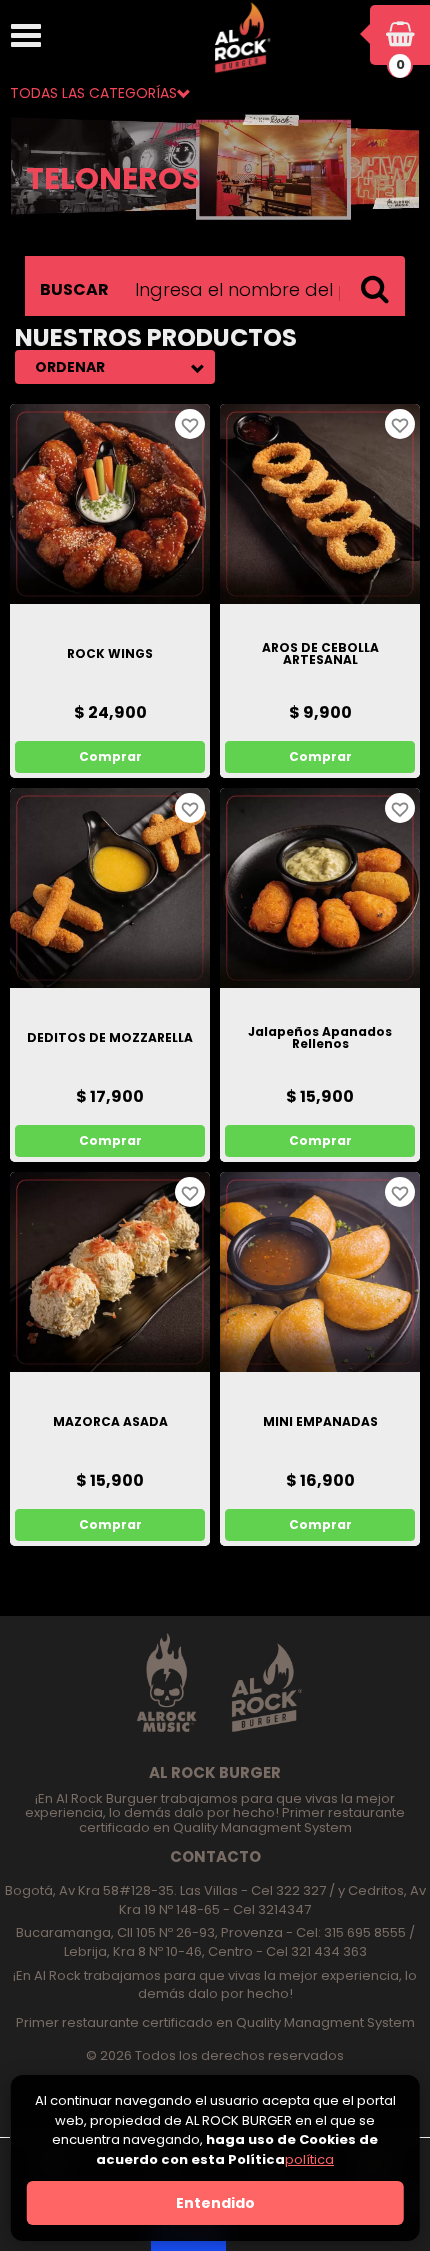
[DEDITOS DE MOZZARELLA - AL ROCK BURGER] (110, 888)
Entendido (215, 2203)
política (309, 2159)
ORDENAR (70, 367)
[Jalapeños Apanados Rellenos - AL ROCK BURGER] (320, 888)
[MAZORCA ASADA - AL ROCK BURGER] (110, 1272)
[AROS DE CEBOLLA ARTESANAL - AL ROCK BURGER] (320, 504)
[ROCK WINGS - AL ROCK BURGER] (110, 504)
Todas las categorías (93, 93)
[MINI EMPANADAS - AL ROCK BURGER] (320, 1272)
